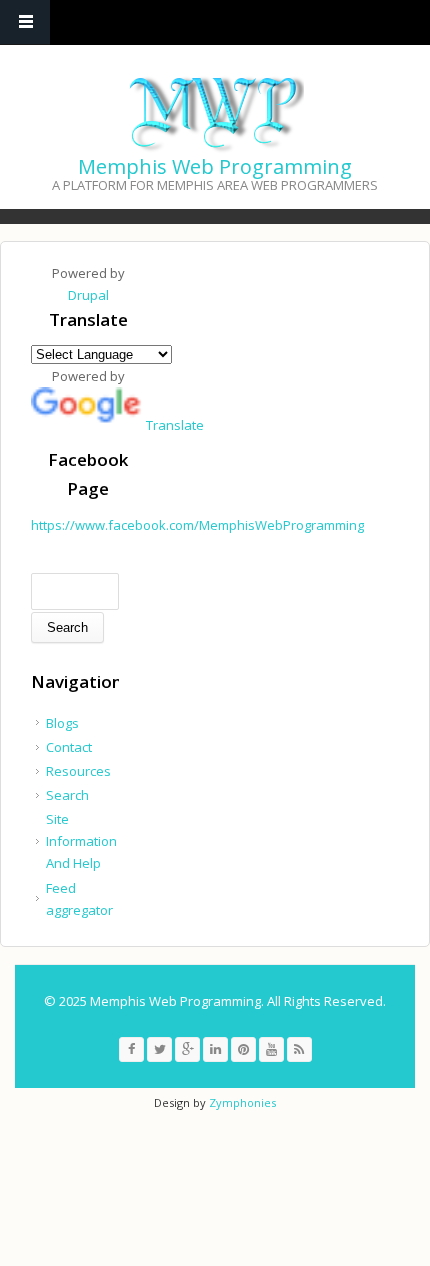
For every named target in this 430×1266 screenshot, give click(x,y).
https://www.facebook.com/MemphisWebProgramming (197, 525)
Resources (78, 771)
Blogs (62, 723)
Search (67, 795)
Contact (69, 747)
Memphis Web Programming (215, 166)
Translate (175, 425)
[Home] (212, 113)
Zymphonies (242, 1102)
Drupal (88, 295)
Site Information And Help (81, 841)
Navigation (25, 22)
